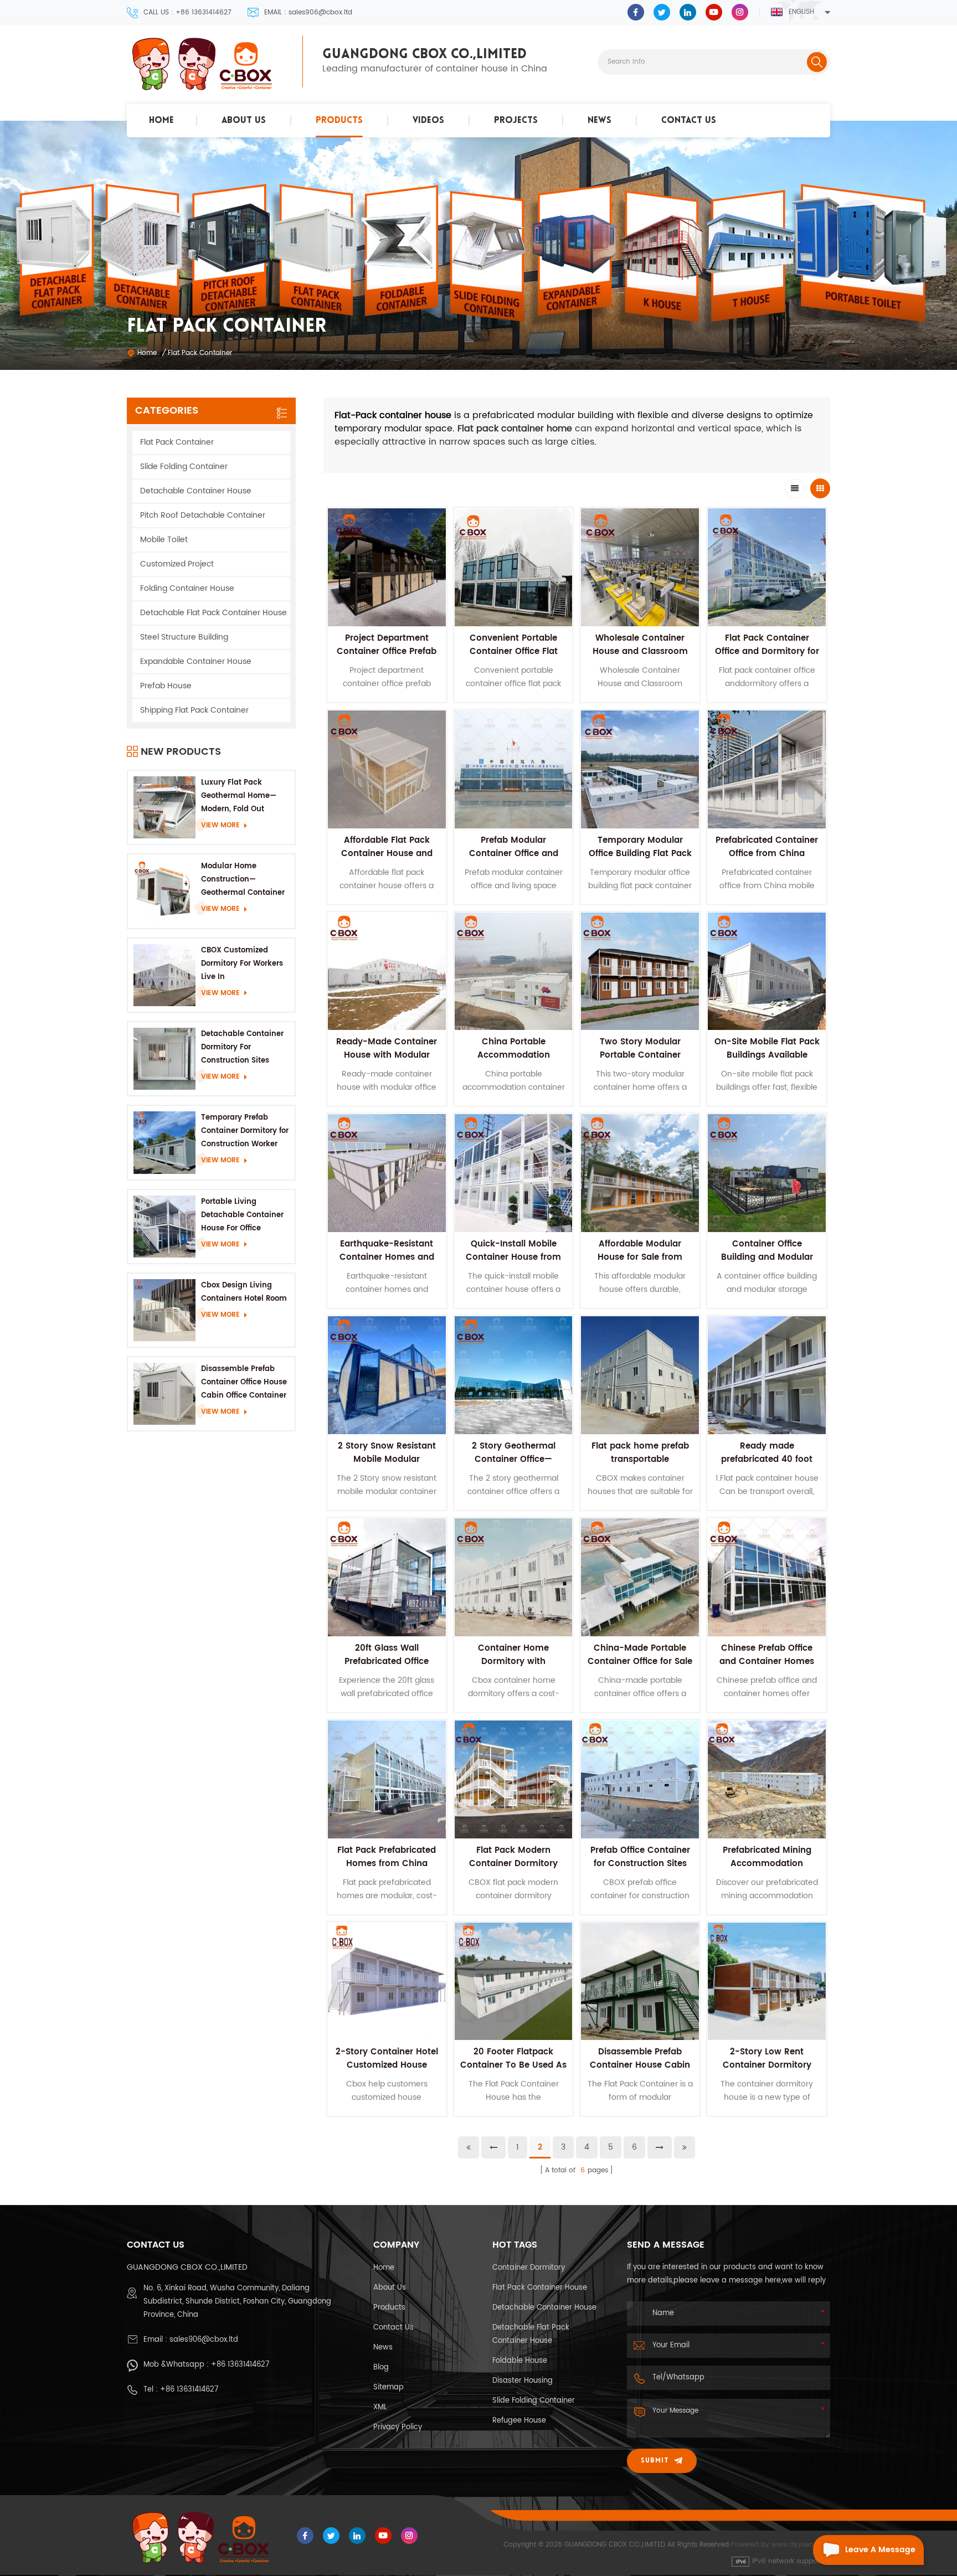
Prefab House (166, 686)
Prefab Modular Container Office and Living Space (514, 854)
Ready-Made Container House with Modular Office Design (387, 1055)
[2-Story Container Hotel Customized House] (387, 1982)
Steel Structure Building (184, 637)
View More (220, 825)
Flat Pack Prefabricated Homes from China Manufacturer (387, 1864)
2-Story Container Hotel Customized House (387, 2059)
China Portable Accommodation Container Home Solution (514, 1062)
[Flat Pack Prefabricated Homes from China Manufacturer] (387, 1779)
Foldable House (520, 2361)
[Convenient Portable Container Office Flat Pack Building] (514, 567)
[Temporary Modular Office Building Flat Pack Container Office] (640, 769)
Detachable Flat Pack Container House (213, 613)
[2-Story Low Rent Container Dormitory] (767, 1982)
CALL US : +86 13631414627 (187, 12)
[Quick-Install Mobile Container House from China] (514, 1173)
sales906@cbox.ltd (204, 2340)
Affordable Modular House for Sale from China (640, 1257)
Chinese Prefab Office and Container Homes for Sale (767, 1661)
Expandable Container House (196, 661)
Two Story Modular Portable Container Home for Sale (640, 1055)
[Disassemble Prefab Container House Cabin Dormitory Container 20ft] (640, 1982)
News (600, 121)
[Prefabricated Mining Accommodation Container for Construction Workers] (767, 1779)
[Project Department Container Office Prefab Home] (387, 567)
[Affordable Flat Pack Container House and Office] (387, 769)
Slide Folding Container (184, 467)
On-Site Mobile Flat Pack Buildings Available (767, 1049)
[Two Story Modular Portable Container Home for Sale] (640, 972)
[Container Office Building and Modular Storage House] (767, 1173)
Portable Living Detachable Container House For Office (242, 1215)
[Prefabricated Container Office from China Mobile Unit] (767, 769)
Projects (516, 121)
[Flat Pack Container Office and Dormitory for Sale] (767, 567)
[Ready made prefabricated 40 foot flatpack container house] (767, 1375)
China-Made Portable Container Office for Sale (640, 1655)
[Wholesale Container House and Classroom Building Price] (640, 567)
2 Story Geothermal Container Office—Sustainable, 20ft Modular (514, 1466)
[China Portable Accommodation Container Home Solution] (514, 972)
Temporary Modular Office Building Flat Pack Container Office (640, 854)
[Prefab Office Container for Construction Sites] (640, 1779)
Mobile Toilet (164, 540)
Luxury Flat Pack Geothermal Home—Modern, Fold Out (239, 796)
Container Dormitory (529, 2268)
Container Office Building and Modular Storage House (767, 1257)
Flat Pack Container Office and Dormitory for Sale (767, 651)
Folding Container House (187, 588)
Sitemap (389, 2387)
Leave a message (880, 2550)
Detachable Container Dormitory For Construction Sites (242, 1047)
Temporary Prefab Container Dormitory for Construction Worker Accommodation (245, 1132)
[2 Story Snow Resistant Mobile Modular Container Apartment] (387, 1375)
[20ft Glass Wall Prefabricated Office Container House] (387, 1577)
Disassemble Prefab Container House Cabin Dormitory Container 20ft (640, 2072)
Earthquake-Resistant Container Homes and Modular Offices (387, 1257)
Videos (428, 121)
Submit (655, 2461)
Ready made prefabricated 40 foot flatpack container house (767, 1466)
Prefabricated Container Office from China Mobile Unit (767, 854)
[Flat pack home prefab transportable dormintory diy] (640, 1375)
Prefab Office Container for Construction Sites (640, 1857)
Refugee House (519, 2421)
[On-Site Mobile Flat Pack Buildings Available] (767, 972)
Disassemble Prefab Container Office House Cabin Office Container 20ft (244, 1383)
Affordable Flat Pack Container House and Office (387, 854)
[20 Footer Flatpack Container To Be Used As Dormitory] (514, 1982)
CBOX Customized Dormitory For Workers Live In (242, 964)
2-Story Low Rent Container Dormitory (767, 2059)
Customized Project (177, 564)
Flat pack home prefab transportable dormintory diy (640, 1459)
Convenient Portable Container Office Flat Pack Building (514, 651)
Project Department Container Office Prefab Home (387, 651)
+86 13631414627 (240, 2365)
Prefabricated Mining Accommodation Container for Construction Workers (767, 1870)
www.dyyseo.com (801, 2545)
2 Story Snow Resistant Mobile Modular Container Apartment (387, 1459)
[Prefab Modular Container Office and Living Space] (514, 769)
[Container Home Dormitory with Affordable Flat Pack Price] (514, 1577)
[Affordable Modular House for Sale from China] (640, 1173)
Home (161, 121)
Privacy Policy (398, 2427)
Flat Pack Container (177, 442)
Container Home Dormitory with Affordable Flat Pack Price (514, 1668)
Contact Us (689, 121)
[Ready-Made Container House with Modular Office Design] (387, 972)
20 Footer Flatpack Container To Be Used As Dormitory (513, 2065)
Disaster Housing (523, 2381)
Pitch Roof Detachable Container (203, 515)
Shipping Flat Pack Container (194, 710)
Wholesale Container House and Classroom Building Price (640, 651)
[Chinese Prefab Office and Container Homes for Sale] (767, 1577)
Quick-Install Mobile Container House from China (513, 1257)
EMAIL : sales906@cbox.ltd (308, 12)
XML (380, 2407)
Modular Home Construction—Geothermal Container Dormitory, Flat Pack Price (243, 880)
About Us (244, 121)
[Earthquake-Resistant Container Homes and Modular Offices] (387, 1173)
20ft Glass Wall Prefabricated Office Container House (387, 1661)
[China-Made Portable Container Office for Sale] (640, 1577)
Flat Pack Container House (540, 2288)
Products (339, 121)
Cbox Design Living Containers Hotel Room (244, 1292)
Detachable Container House (196, 491)
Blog (381, 2368)
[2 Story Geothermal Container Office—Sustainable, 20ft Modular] (514, 1375)
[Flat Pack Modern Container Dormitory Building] (514, 1779)
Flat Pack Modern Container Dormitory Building (513, 1864)
